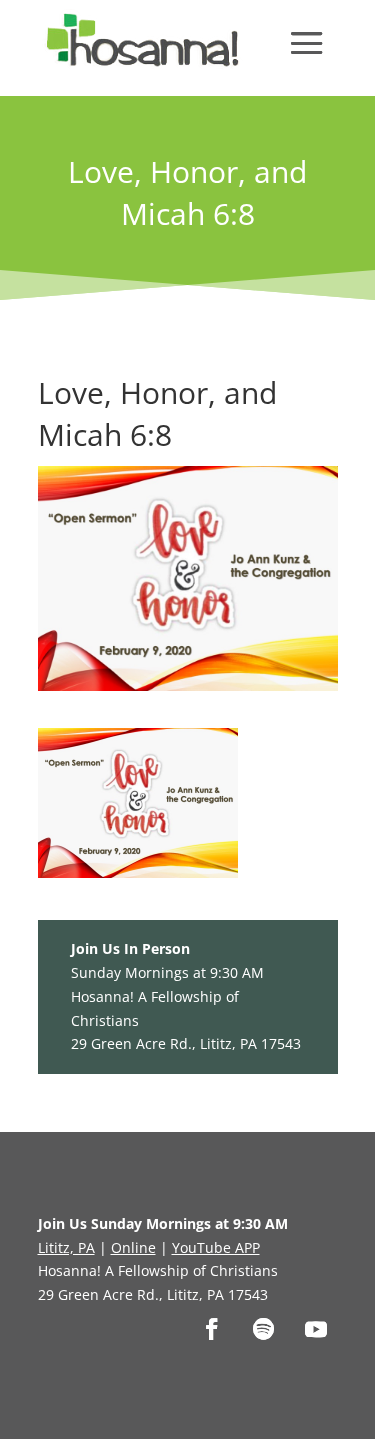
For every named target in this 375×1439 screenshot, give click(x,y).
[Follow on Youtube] (316, 1329)
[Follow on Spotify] (264, 1329)
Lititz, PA (66, 1247)
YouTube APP (216, 1247)
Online (133, 1247)
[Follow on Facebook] (212, 1329)
